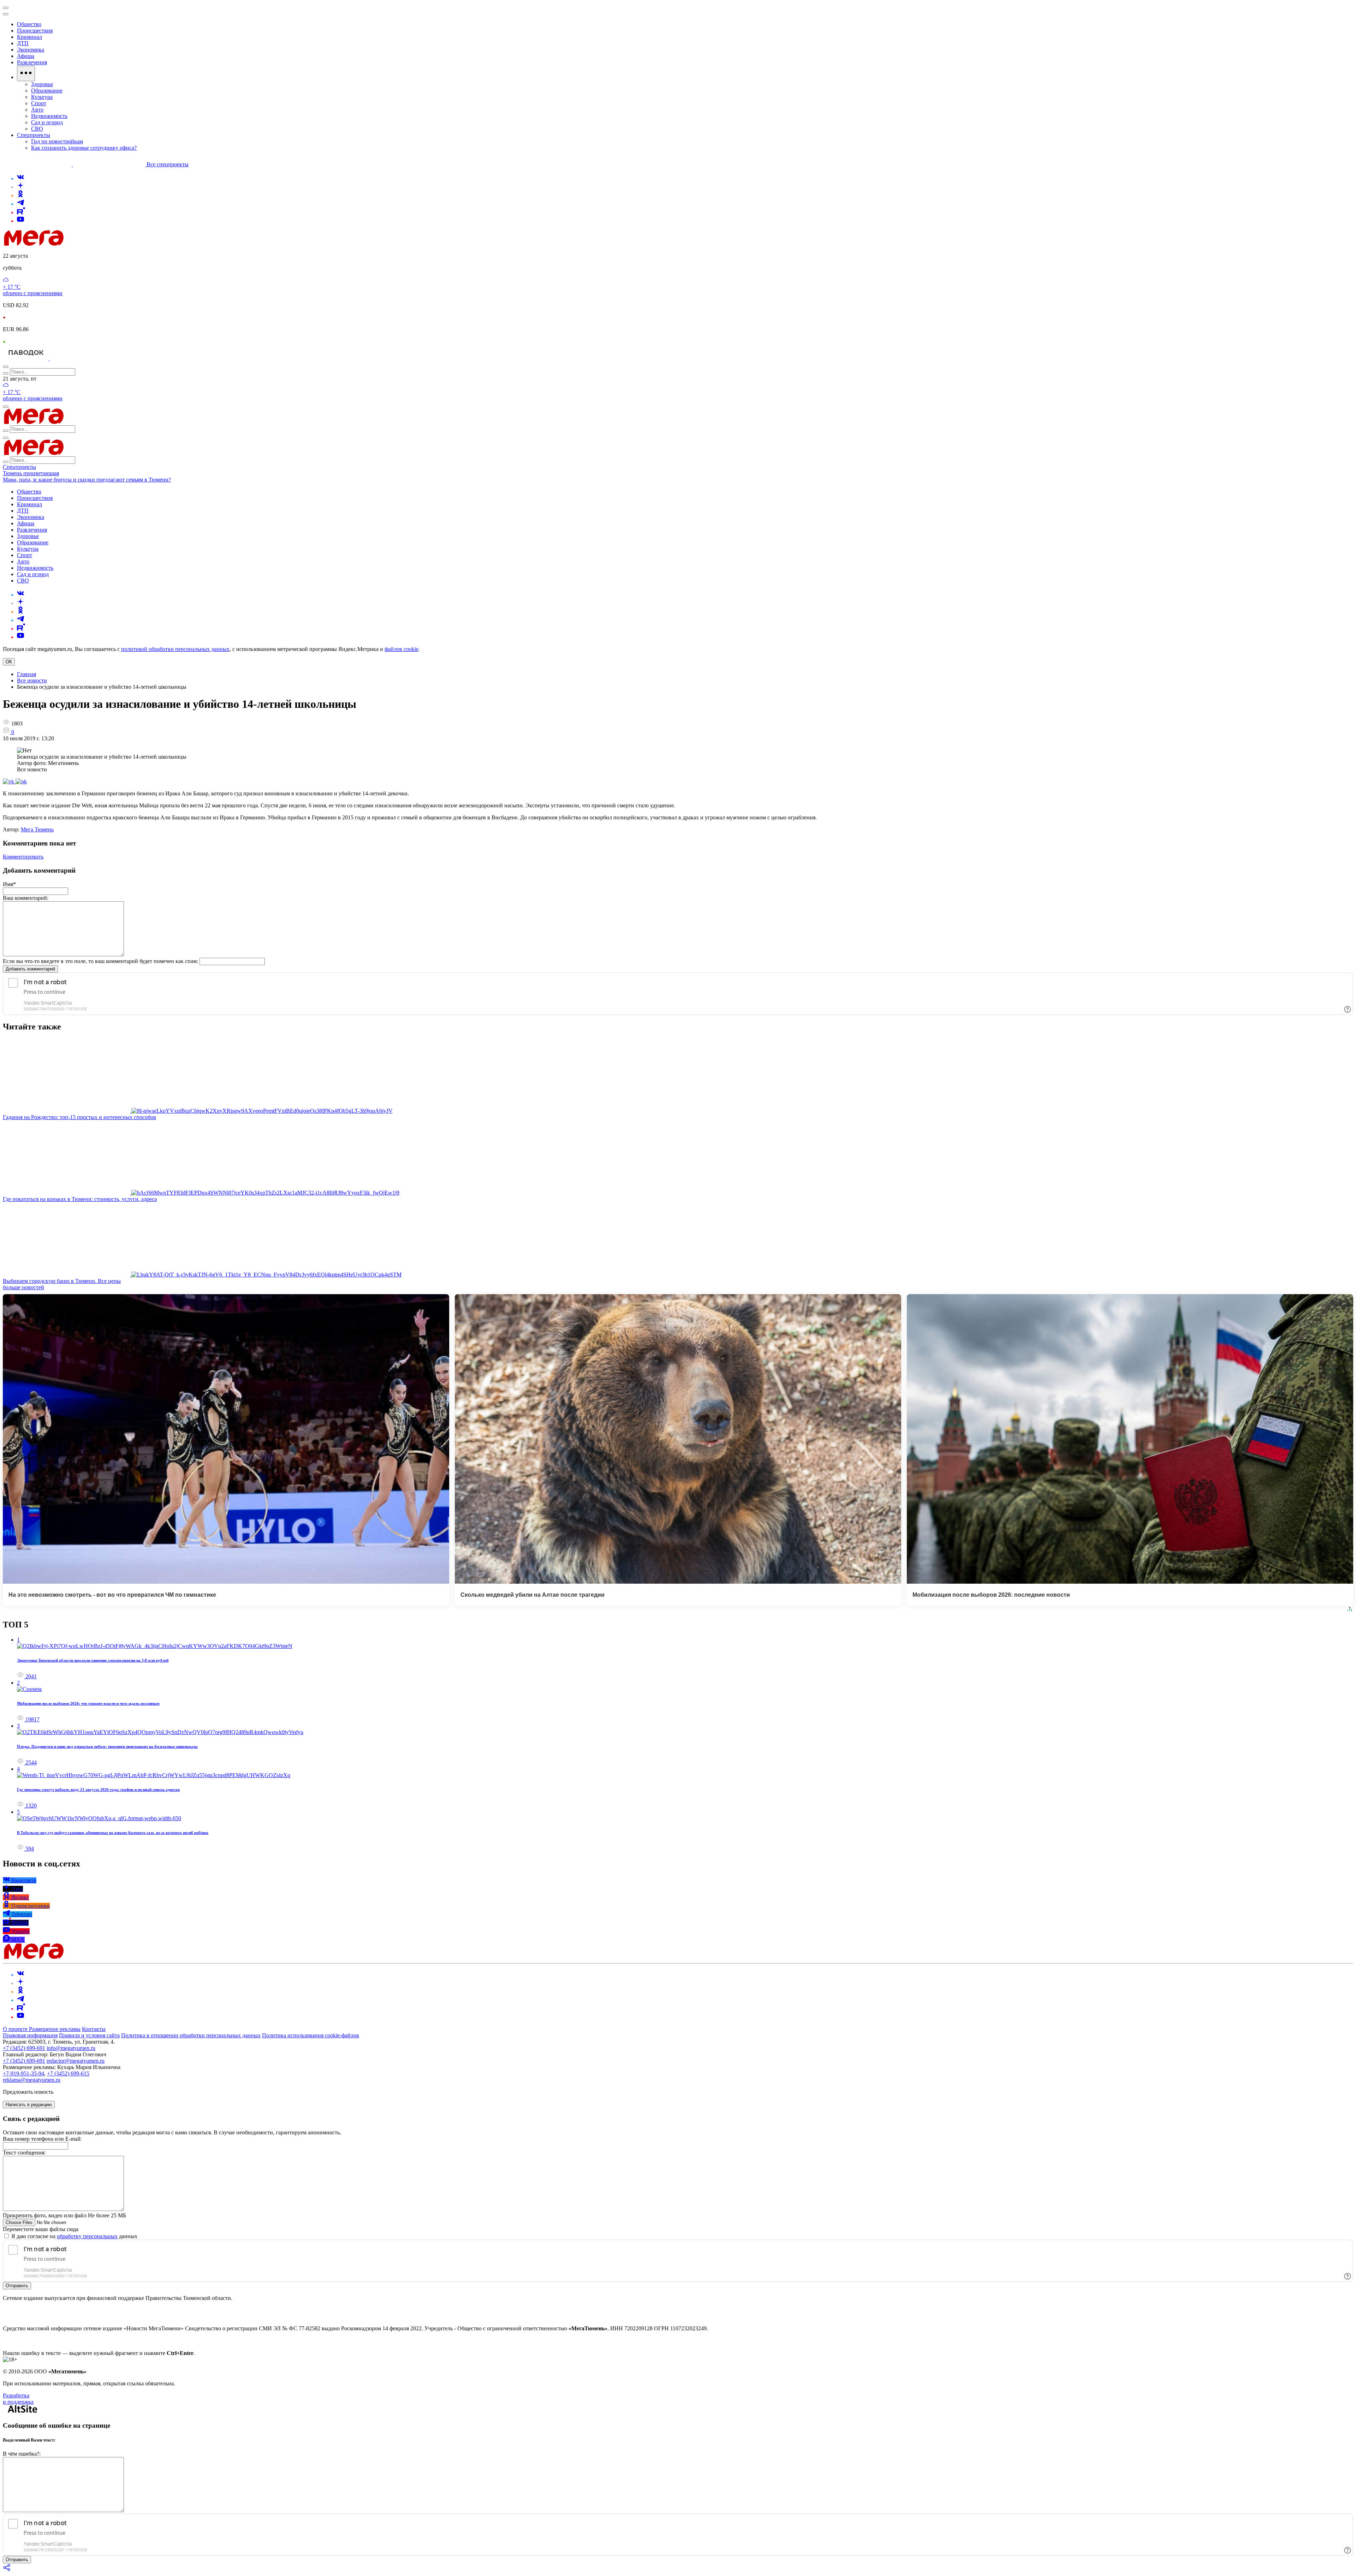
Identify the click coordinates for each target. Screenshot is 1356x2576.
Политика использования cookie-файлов (311, 2035)
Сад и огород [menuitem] (47, 122)
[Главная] (84, 244)
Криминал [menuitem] (29, 37)
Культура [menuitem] (42, 97)
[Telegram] (20, 204)
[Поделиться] (7, 2570)
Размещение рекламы (55, 2029)
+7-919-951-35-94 (23, 2073)
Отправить (17, 2286)
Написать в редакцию (29, 2105)
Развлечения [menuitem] (32, 62)
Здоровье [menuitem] (42, 84)
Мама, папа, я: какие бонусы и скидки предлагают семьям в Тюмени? (87, 480)
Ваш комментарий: (26, 898)
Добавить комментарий (30, 969)
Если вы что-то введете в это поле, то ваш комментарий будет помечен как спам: (100, 961)
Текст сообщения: (24, 2153)
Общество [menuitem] (29, 24)
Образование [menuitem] (47, 91)
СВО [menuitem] (37, 129)
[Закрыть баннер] (6, 8)
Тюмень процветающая (31, 473)
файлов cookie (402, 649)
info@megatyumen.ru (71, 2048)
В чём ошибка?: (22, 2454)
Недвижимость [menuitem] (49, 116)
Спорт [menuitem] (39, 103)
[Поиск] (6, 367)
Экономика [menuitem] (31, 50)
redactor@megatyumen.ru (76, 2061)
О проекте (16, 2029)
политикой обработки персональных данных (175, 649)
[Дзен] (20, 187)
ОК (9, 662)
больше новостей (23, 1287)
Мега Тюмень (37, 829)
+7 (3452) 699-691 (24, 2048)
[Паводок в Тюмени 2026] (26, 358)
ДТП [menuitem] (23, 43)
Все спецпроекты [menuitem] (168, 164)
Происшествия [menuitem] (35, 31)
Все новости (32, 680)
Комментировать (23, 857)
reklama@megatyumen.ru (32, 2080)
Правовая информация (30, 2035)
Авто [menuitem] (37, 110)
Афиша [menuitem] (26, 56)
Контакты (94, 2029)
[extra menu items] (26, 73)
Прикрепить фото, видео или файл (64, 2215)
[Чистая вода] (68, 358)
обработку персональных (87, 2236)
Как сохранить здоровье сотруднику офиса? (84, 148)
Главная (26, 674)
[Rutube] (21, 212)
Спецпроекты (19, 467)
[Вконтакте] (20, 178)
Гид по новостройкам (57, 141)
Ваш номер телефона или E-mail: (42, 2139)
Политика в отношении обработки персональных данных (191, 2035)
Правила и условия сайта (89, 2035)
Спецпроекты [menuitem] (34, 135)
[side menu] (6, 14)
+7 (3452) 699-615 (68, 2073)
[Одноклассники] (20, 195)
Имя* (9, 884)
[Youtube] (20, 221)
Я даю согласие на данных (74, 2236)
